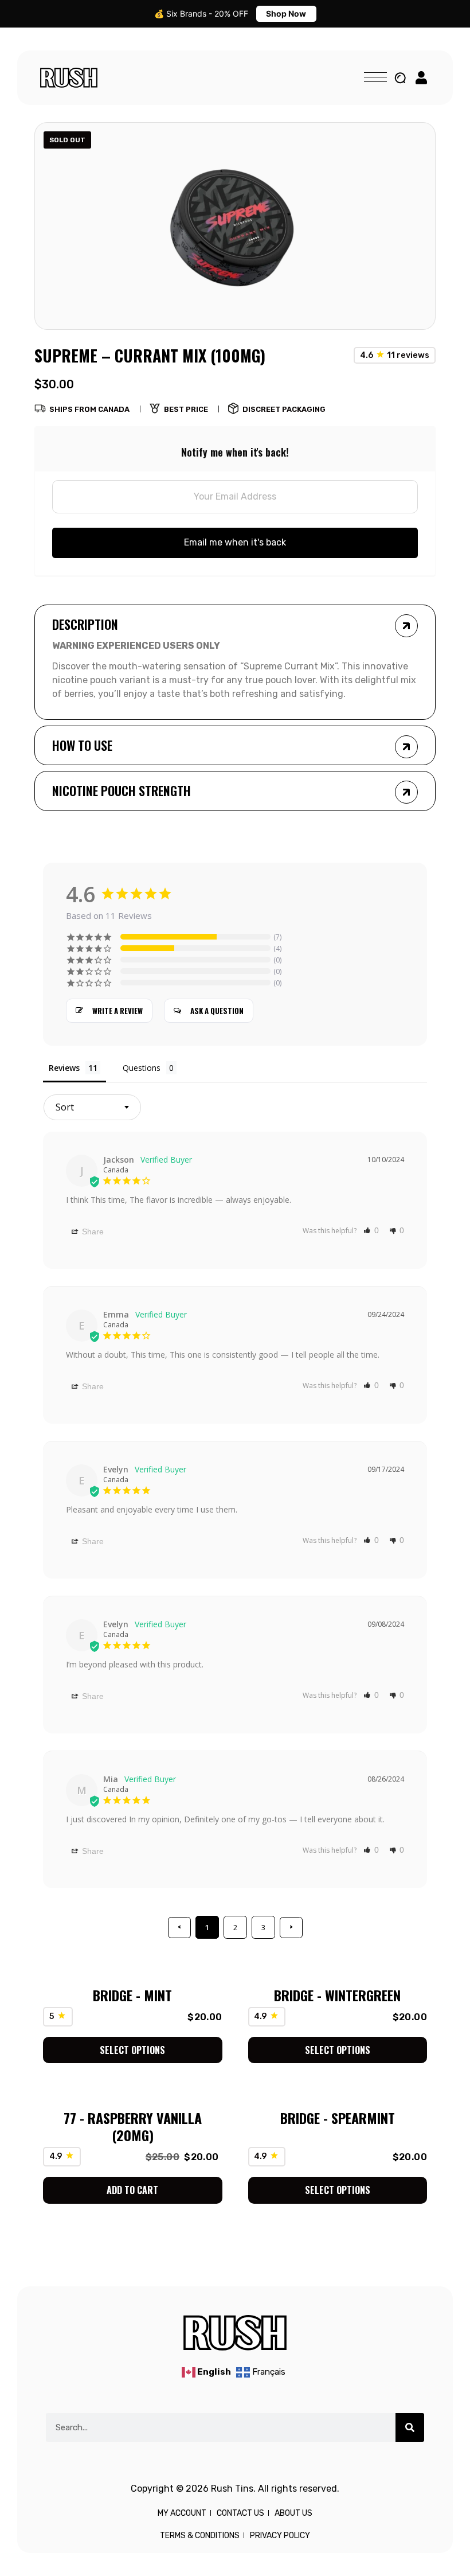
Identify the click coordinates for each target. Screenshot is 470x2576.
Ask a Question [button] (217, 1011)
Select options (132, 2050)
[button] (371, 1230)
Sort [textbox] (65, 1107)
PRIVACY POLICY (280, 2536)
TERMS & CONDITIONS (200, 2536)
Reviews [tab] (64, 1068)
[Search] (410, 2427)
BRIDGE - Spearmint (338, 2118)
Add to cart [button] (132, 2190)
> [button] (291, 1927)
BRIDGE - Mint (132, 1995)
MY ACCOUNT (182, 2513)
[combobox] (92, 1107)
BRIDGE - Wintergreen (337, 1995)
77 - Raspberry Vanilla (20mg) (133, 2126)
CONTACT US (240, 2513)
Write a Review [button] (117, 1011)
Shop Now (286, 13)
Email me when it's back (235, 542)
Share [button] (92, 1232)
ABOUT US (293, 2513)
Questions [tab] (142, 1068)
